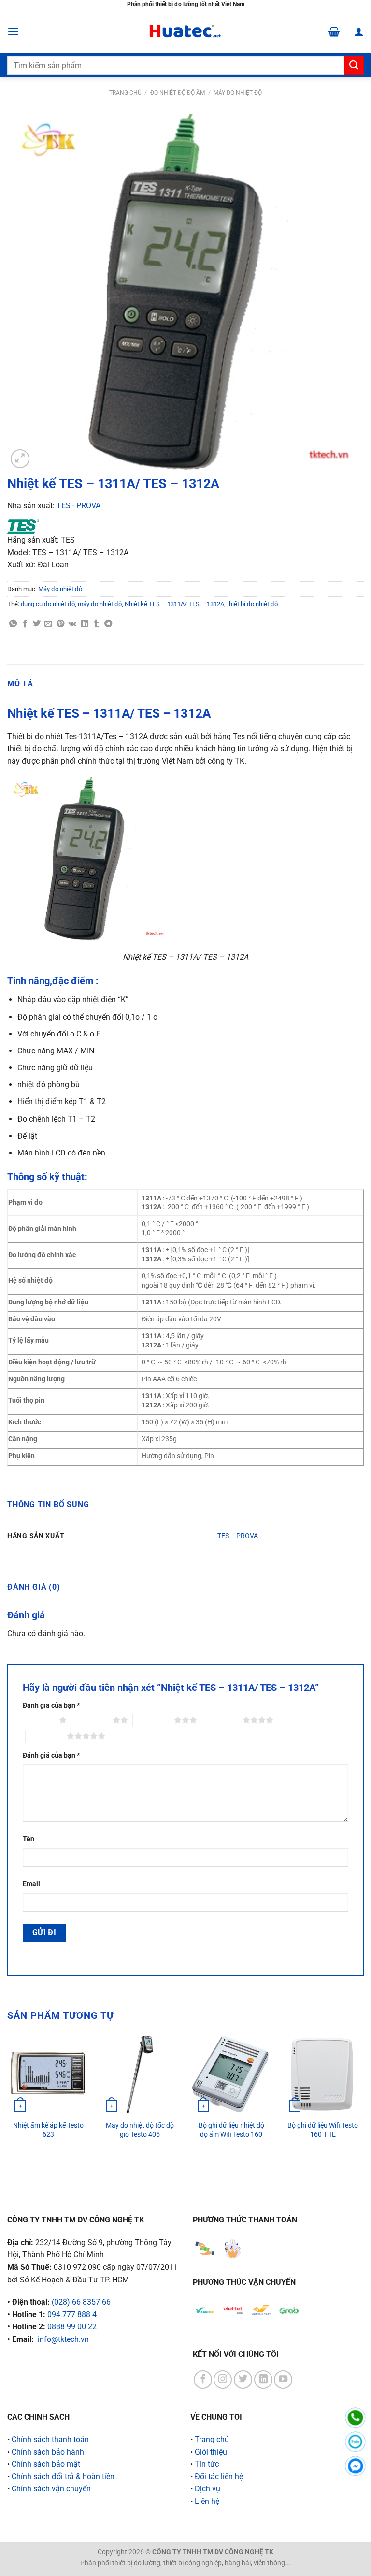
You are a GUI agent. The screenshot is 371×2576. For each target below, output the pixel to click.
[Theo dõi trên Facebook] (203, 2380)
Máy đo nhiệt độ (238, 93)
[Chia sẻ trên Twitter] (37, 624)
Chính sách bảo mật (46, 2464)
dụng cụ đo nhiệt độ (48, 604)
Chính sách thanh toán (50, 2439)
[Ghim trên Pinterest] (60, 624)
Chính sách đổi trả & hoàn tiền (63, 2477)
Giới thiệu (211, 2452)
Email (31, 1884)
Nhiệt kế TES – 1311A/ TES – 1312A (174, 604)
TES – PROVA (238, 1536)
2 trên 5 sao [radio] (92, 1720)
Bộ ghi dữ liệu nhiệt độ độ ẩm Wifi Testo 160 (231, 2130)
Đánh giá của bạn (51, 1706)
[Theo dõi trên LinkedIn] (263, 2380)
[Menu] (13, 31)
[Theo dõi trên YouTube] (283, 2380)
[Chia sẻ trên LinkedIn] (85, 624)
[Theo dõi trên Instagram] (223, 2380)
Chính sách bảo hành (48, 2452)
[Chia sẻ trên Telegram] (108, 624)
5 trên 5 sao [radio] (46, 1736)
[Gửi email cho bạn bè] (48, 624)
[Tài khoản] (359, 31)
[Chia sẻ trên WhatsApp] (13, 624)
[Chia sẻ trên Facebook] (25, 624)
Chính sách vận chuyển (51, 2489)
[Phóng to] (20, 459)
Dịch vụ (207, 2489)
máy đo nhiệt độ (100, 604)
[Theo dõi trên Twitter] (243, 2380)
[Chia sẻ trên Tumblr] (96, 624)
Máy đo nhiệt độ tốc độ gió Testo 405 (140, 2130)
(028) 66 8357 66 (81, 2302)
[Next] (363, 2096)
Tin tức (207, 2464)
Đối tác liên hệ (219, 2477)
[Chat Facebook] (355, 2466)
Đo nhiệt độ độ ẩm (178, 93)
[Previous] (8, 2096)
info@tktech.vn (63, 2339)
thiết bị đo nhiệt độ (252, 604)
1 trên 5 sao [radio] (38, 1720)
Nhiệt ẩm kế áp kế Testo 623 (48, 2130)
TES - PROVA (78, 506)
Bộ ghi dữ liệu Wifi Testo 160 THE (323, 2130)
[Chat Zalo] (355, 2442)
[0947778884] (355, 2418)
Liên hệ (207, 2501)
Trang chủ (125, 93)
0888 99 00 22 (72, 2327)
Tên (29, 1839)
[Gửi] (354, 65)
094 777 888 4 (72, 2315)
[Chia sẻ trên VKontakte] (72, 624)
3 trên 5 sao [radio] (153, 1720)
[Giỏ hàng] (334, 31)
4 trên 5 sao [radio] (222, 1720)
